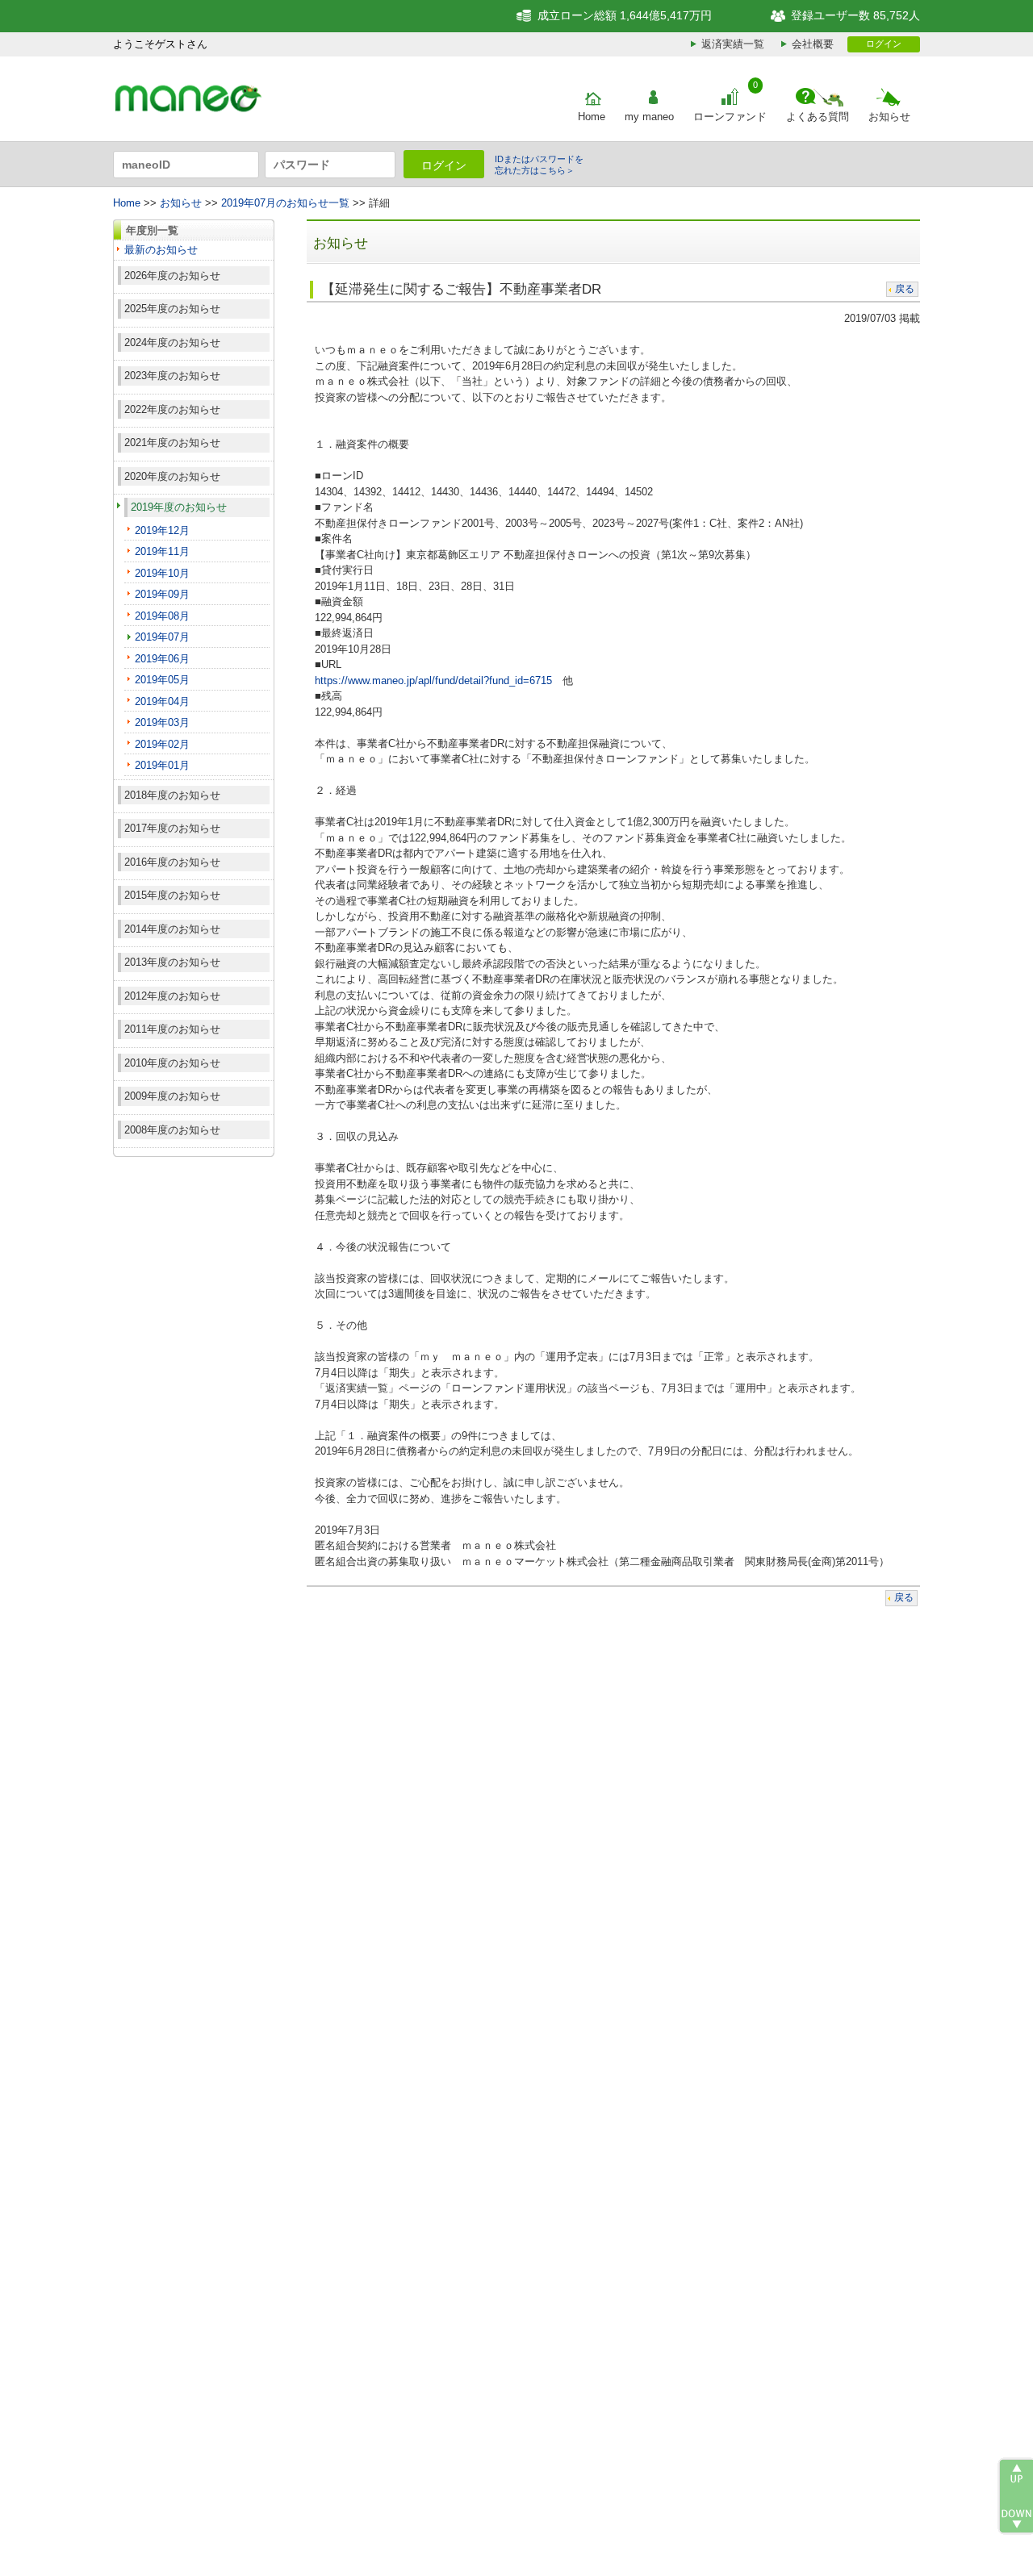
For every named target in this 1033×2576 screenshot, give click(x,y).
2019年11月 (162, 551)
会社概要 (813, 44)
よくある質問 (818, 117)
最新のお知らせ (161, 250)
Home (592, 117)
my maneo (649, 117)
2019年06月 (162, 659)
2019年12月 (162, 530)
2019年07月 (162, 637)
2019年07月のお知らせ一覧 (285, 203)
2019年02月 (162, 744)
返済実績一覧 (733, 44)
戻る (905, 289)
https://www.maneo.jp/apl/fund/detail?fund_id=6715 (433, 681)
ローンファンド (730, 117)
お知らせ (889, 117)
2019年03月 (162, 722)
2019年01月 (162, 765)
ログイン (884, 44)
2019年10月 (162, 573)
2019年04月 (162, 701)
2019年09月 (162, 594)
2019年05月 (162, 680)
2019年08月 (162, 616)
